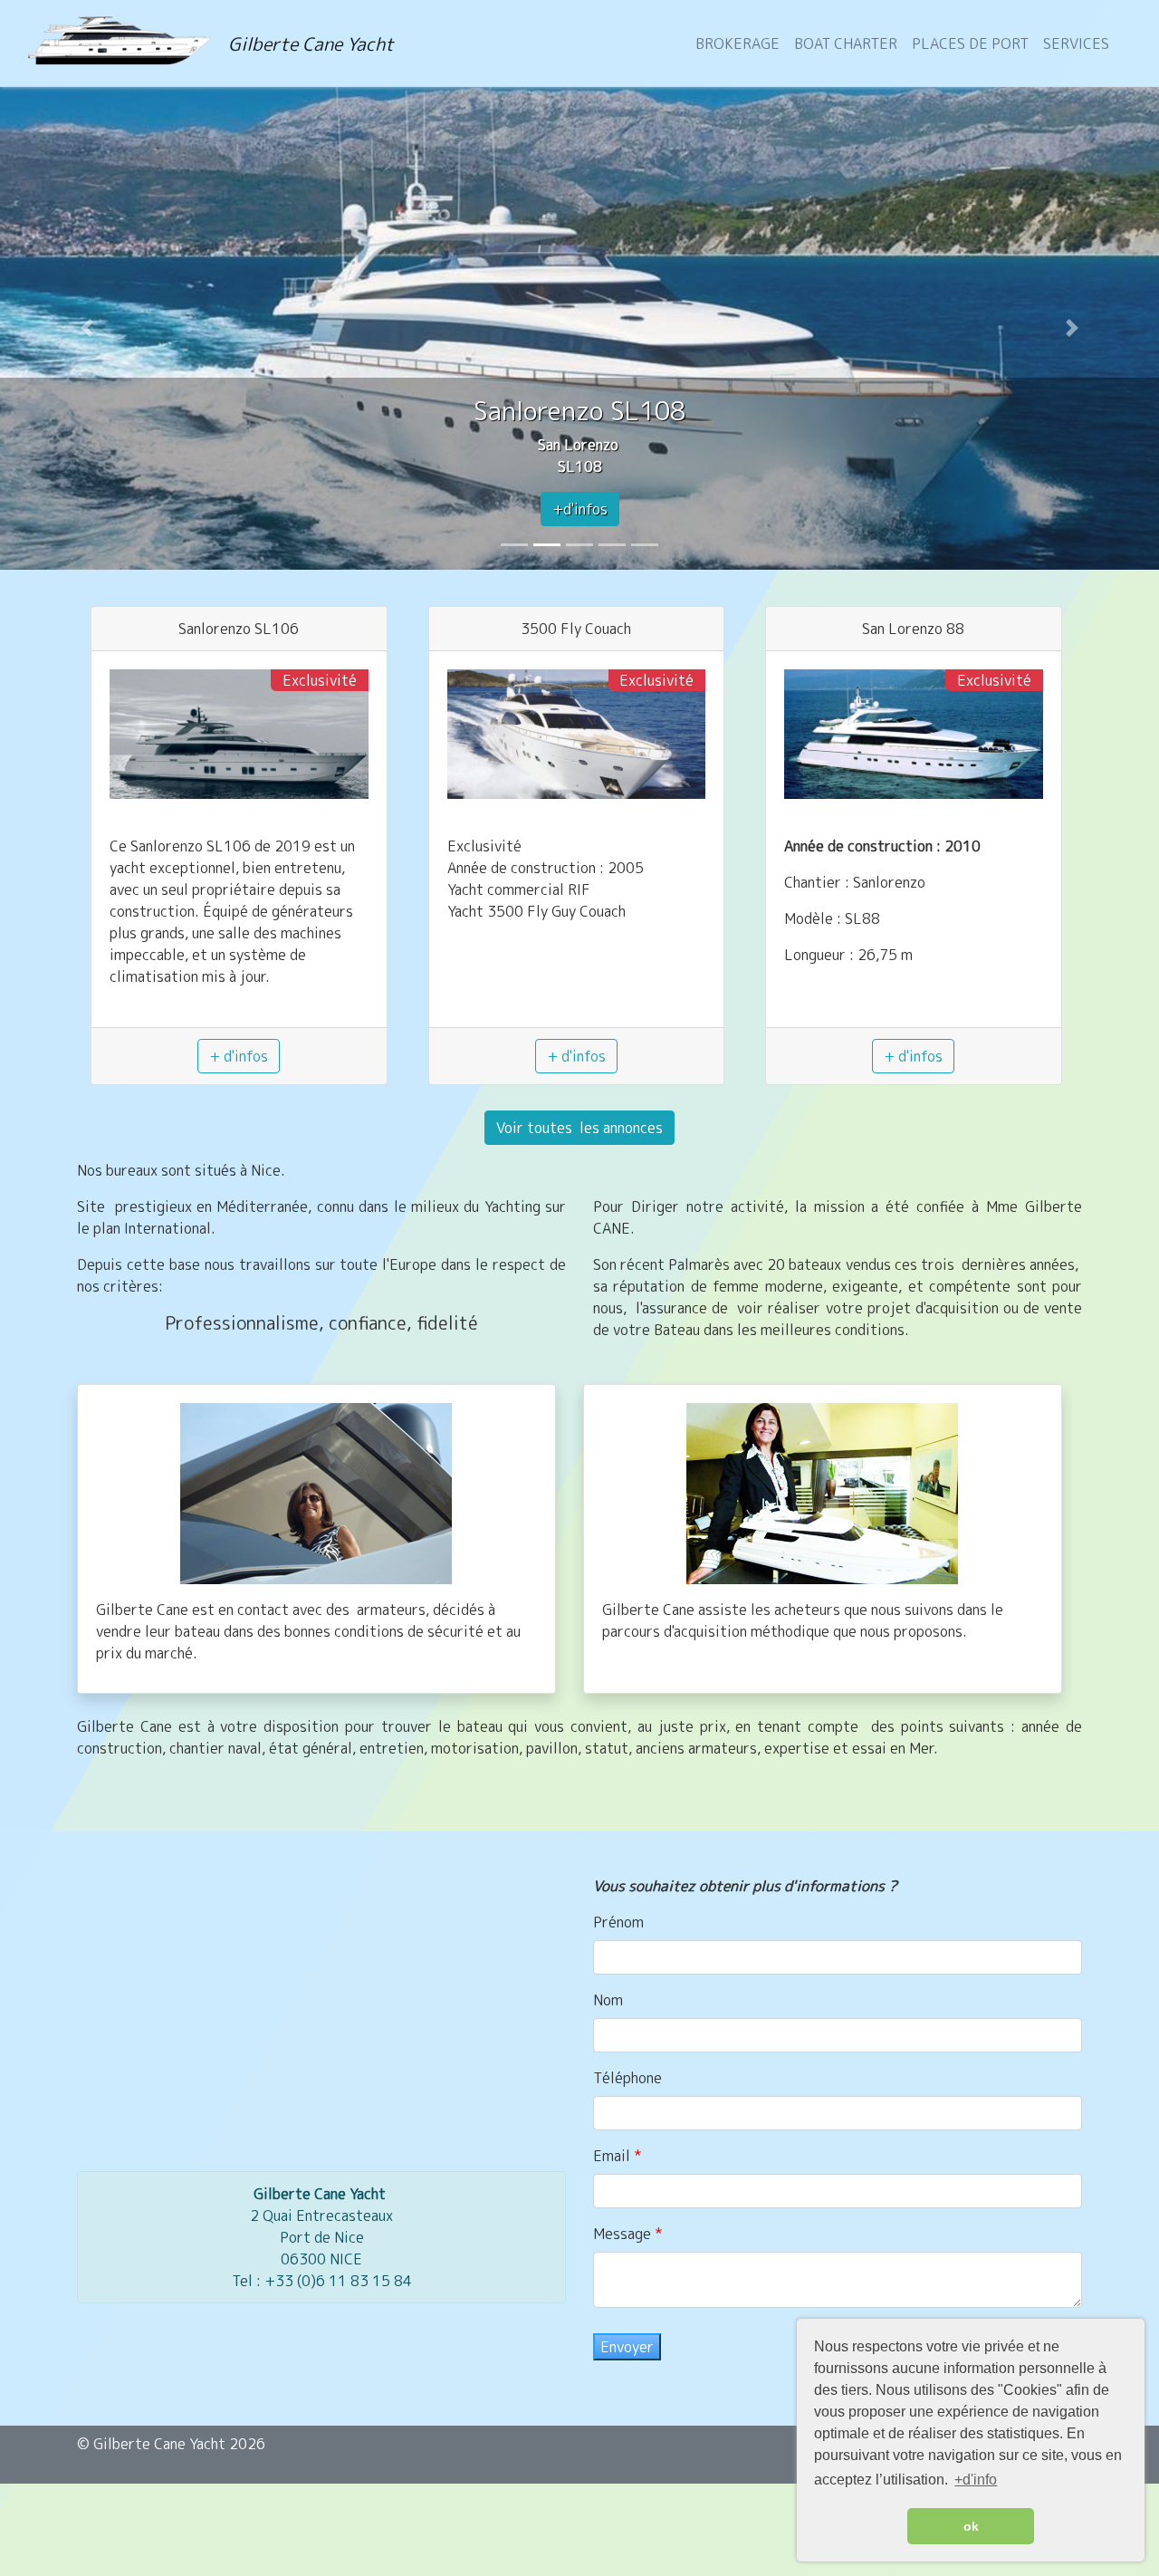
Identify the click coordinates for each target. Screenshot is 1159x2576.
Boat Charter (846, 43)
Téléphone (627, 2078)
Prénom (618, 1922)
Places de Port (970, 43)
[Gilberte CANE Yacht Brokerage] (128, 43)
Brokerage (738, 43)
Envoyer (627, 2347)
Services (1076, 43)
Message (624, 2234)
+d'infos (580, 509)
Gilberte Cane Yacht (311, 43)
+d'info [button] (976, 2480)
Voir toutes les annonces (579, 1128)
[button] (87, 328)
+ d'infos (239, 1056)
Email (613, 2156)
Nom (608, 2000)
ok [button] (971, 2526)
